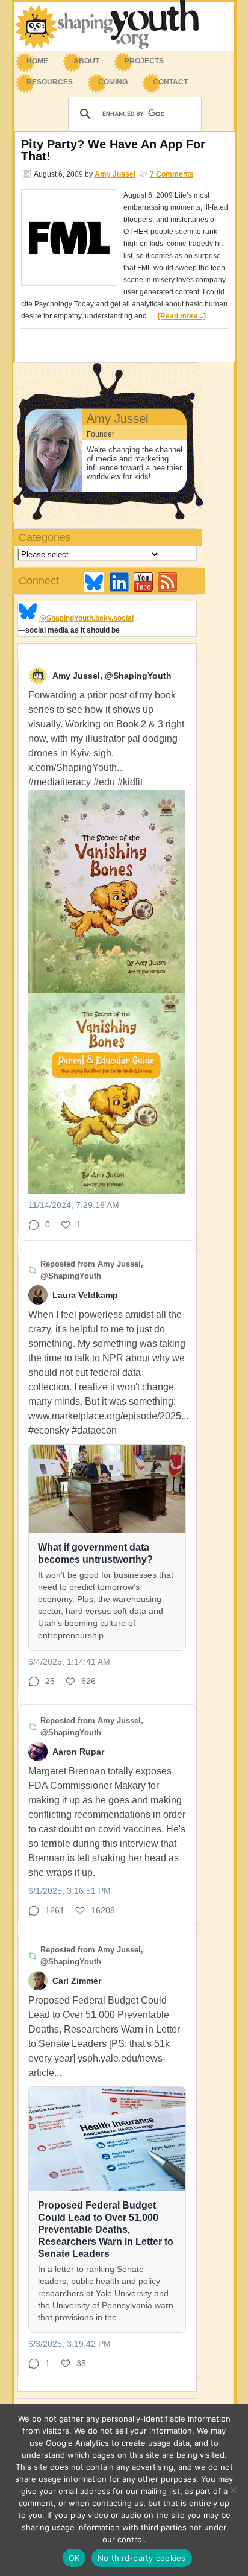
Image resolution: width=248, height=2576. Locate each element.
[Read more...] (182, 316)
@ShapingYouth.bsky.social (86, 618)
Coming (113, 82)
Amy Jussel (115, 174)
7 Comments (172, 174)
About (80, 62)
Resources (44, 83)
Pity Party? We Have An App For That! (113, 150)
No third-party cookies (142, 2558)
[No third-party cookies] (233, 2490)
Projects (144, 61)
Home (37, 61)
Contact (170, 82)
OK (74, 2558)
